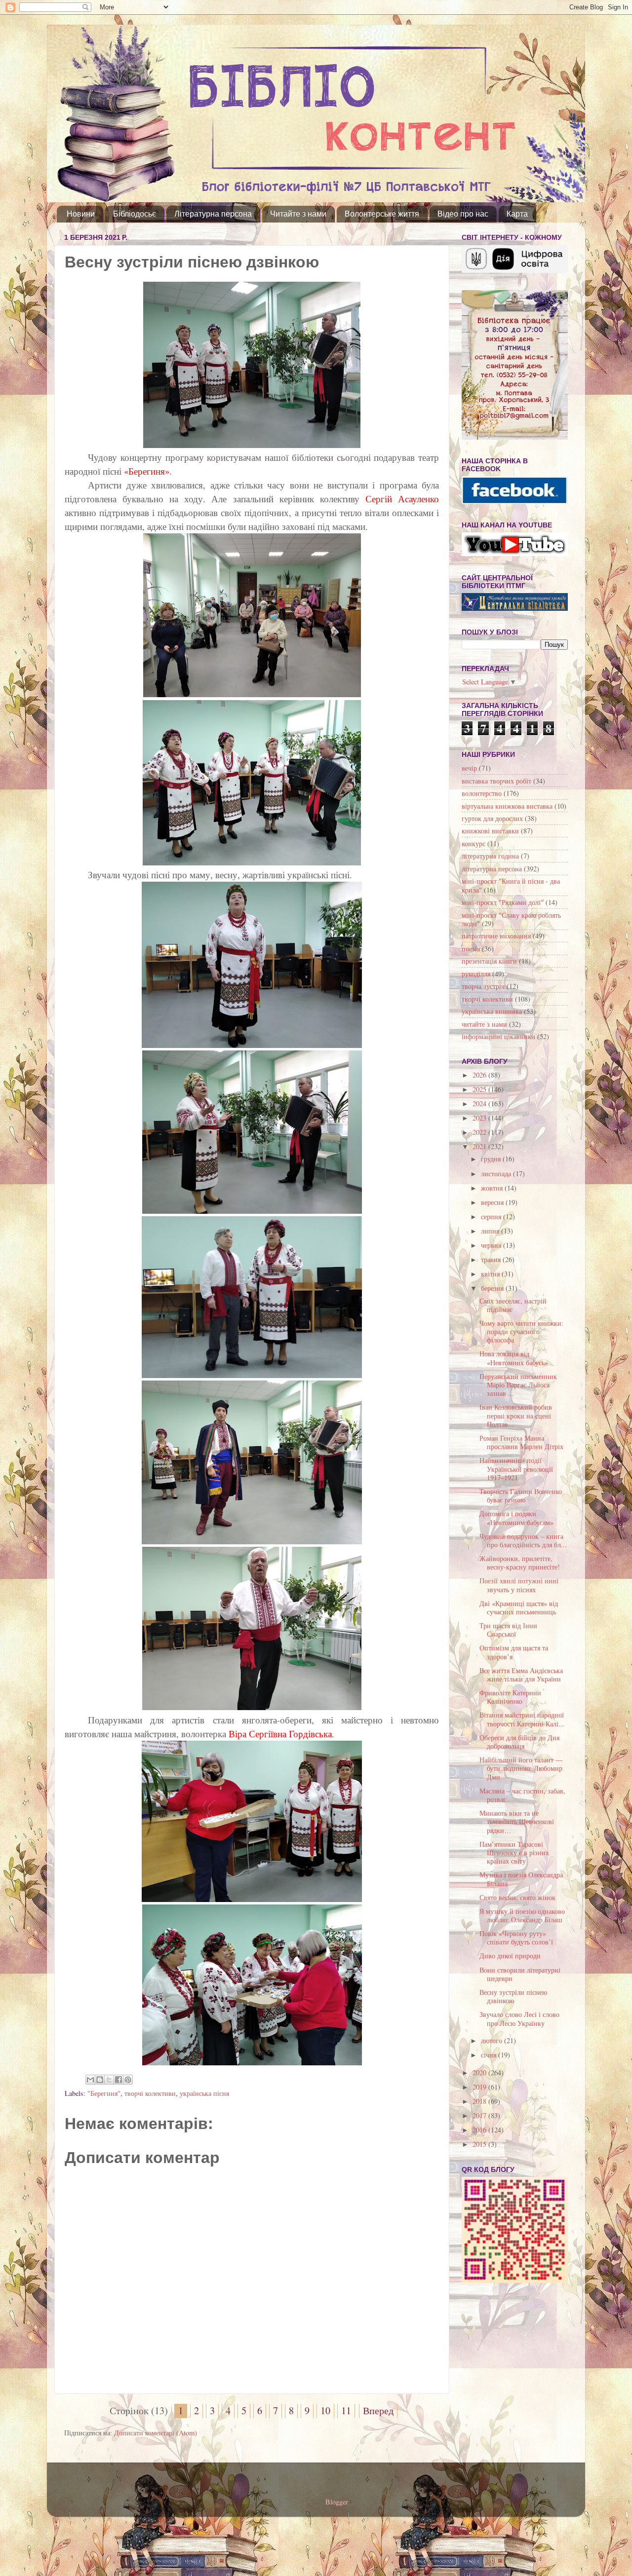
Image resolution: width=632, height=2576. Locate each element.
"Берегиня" (104, 2093)
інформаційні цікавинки (498, 1036)
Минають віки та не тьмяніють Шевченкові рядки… (517, 1822)
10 (325, 2410)
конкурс (474, 843)
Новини (81, 214)
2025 (480, 1089)
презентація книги (489, 961)
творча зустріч (483, 986)
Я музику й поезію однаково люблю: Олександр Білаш (522, 1915)
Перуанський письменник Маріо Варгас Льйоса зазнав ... (518, 1385)
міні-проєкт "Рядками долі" (503, 902)
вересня (493, 1202)
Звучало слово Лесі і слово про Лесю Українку (519, 2018)
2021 (480, 1146)
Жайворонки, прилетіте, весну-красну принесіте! (520, 1563)
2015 (480, 2144)
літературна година (490, 856)
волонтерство (482, 793)
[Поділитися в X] (109, 2080)
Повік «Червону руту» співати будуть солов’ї (516, 1938)
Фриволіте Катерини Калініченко (510, 1697)
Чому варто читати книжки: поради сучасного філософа (521, 1332)
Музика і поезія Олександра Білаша (521, 1879)
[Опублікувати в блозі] (100, 2080)
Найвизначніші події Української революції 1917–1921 (516, 1469)
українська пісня (204, 2093)
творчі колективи (150, 2093)
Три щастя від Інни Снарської (508, 1630)
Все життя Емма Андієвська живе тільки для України (521, 1675)
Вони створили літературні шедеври (520, 1974)
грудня (492, 1159)
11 (346, 2410)
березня (493, 1288)
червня (492, 1245)
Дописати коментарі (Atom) (156, 2433)
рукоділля (476, 974)
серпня (492, 1216)
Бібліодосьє (135, 214)
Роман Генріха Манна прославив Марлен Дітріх (521, 1442)
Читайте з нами (298, 214)
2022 (480, 1132)
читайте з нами (484, 1024)
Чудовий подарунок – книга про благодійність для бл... (523, 1540)
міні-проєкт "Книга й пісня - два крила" (511, 885)
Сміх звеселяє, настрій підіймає (513, 1305)
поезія (471, 949)
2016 (480, 2130)
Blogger (336, 2502)
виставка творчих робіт (496, 781)
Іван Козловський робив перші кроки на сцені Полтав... (516, 1416)
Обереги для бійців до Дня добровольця (519, 1742)
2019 (480, 2087)
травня (492, 1259)
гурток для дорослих (492, 818)
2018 (480, 2101)
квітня (491, 1274)
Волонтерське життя (382, 214)
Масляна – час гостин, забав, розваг (522, 1795)
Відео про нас (463, 214)
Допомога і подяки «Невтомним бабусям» (516, 1518)
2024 (480, 1103)
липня (491, 1231)
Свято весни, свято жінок (517, 1897)
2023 (480, 1118)
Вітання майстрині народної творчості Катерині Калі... (522, 1719)
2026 (480, 1075)
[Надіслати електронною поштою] (90, 2080)
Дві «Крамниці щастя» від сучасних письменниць (519, 1607)
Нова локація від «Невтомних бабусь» (514, 1358)
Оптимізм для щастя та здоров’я (514, 1652)
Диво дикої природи (510, 1956)
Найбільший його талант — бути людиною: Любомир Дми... (521, 1768)
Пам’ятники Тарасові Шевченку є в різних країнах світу (514, 1853)
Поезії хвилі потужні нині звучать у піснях (519, 1585)
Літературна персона (213, 214)
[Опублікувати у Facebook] (118, 2080)
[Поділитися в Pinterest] (128, 2080)
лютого (493, 2040)
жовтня (493, 1188)
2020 (480, 2072)
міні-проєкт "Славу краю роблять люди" (511, 919)
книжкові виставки (490, 831)
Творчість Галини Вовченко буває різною (521, 1495)
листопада (497, 1174)
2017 (480, 2115)
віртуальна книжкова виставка (507, 806)
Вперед (378, 2410)
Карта (517, 214)
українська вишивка (492, 1011)
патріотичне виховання (496, 936)
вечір (469, 768)
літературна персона (492, 869)
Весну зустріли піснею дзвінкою (513, 1996)
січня (490, 2055)
